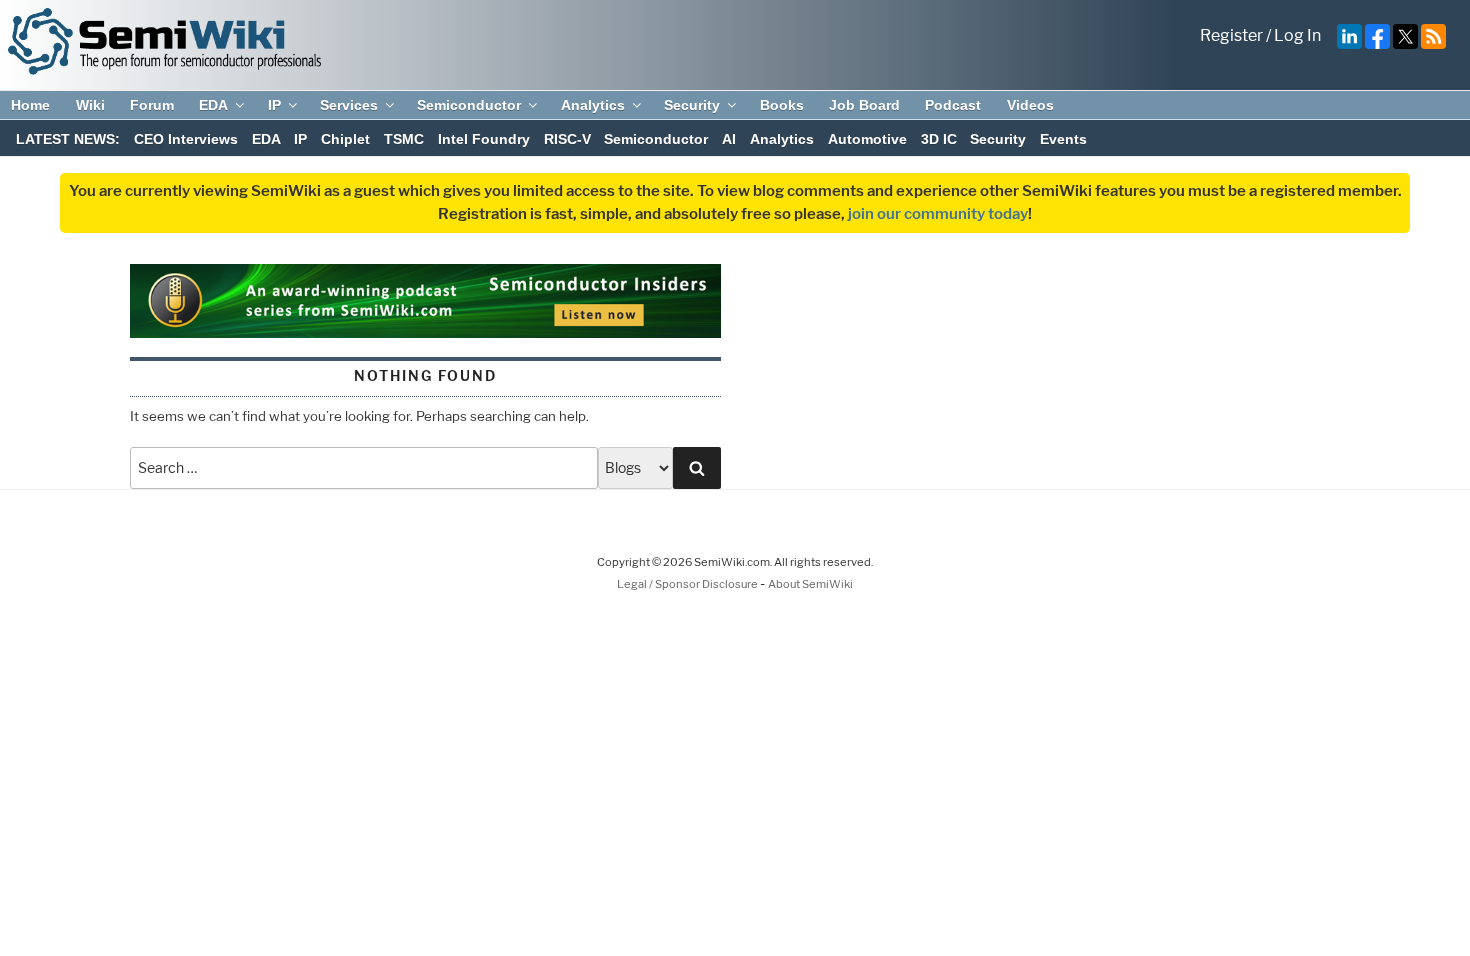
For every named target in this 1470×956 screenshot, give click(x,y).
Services (349, 105)
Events (1063, 139)
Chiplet (345, 139)
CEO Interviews (186, 139)
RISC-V (567, 139)
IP (274, 105)
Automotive (867, 139)
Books (782, 105)
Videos (1030, 105)
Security (692, 105)
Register (1231, 35)
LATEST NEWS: (68, 139)
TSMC (404, 139)
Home (30, 105)
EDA (213, 105)
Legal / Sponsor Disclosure (688, 584)
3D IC (939, 139)
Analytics (593, 105)
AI (729, 139)
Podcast (953, 105)
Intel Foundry (484, 139)
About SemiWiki (810, 584)
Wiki (90, 105)
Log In (1297, 35)
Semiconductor (469, 105)
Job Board (864, 105)
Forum (152, 105)
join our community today (938, 214)
